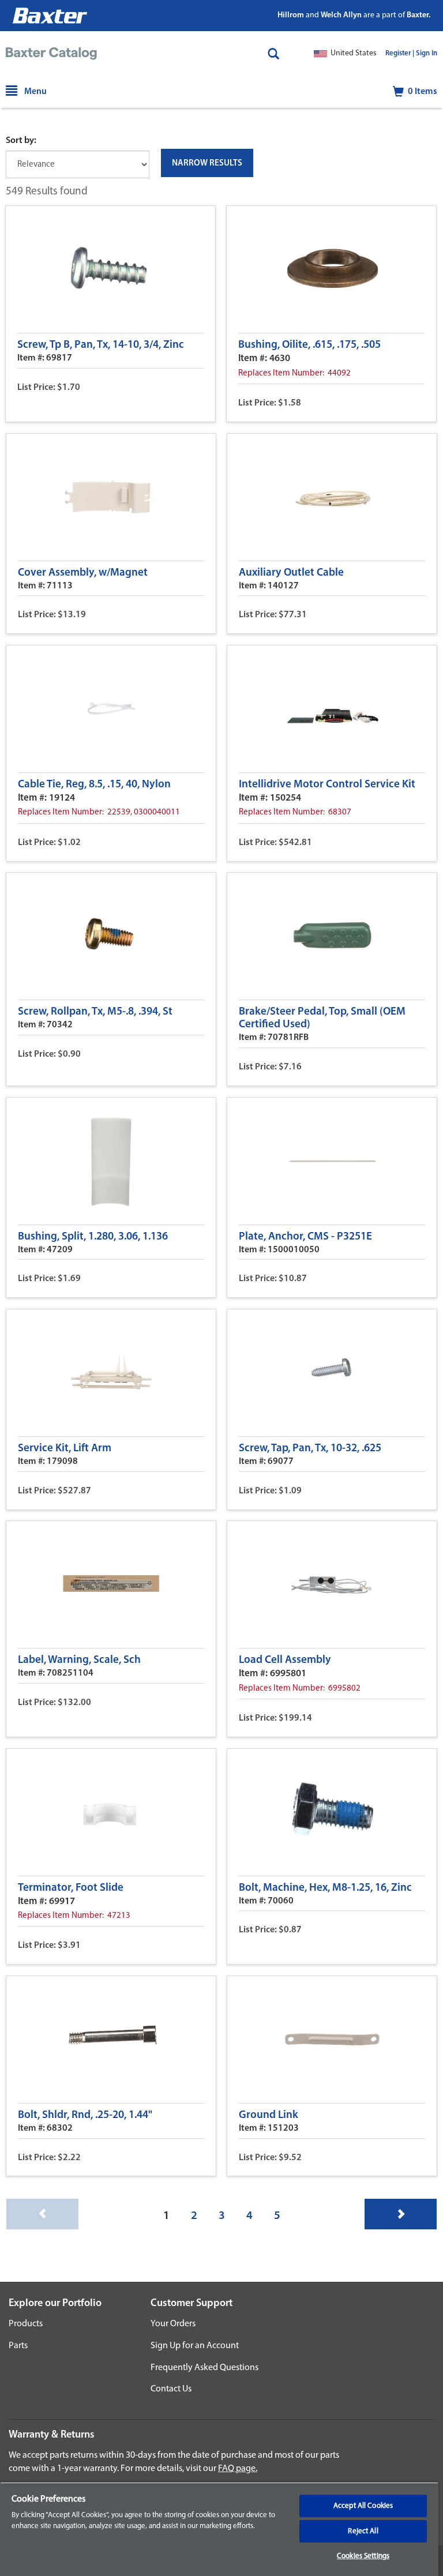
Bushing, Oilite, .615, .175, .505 (309, 345)
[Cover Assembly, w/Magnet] (111, 497)
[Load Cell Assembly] (332, 1584)
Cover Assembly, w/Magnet (83, 573)
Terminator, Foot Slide (71, 1888)
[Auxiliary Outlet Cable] (332, 497)
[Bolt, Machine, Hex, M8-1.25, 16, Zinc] (332, 1812)
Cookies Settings (363, 2556)
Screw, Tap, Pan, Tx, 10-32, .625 (310, 1449)
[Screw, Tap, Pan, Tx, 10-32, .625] (332, 1373)
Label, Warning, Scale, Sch (79, 1660)
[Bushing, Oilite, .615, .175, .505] (331, 269)
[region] (219, 2529)
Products (26, 2324)
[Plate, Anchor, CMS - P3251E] (332, 1161)
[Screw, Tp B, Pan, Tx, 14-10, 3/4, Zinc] (110, 269)
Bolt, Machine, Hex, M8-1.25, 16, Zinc (325, 1888)
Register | (400, 54)
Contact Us (171, 2389)
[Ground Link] (332, 2040)
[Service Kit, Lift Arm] (111, 1373)
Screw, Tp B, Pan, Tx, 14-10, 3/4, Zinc (101, 345)
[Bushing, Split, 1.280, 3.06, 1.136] (111, 1161)
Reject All (363, 2531)
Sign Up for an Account (195, 2346)
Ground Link (269, 2115)
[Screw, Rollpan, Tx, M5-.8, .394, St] (111, 936)
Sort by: (21, 141)
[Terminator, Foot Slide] (111, 1812)
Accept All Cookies (363, 2506)
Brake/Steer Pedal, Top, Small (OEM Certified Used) (322, 1018)
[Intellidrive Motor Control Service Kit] (332, 709)
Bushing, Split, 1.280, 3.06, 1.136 (93, 1237)
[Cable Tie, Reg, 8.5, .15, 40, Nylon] (111, 709)
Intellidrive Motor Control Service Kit (327, 785)
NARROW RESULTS (207, 164)
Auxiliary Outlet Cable (291, 573)
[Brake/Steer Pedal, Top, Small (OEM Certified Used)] (332, 936)
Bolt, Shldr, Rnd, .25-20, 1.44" (85, 2115)
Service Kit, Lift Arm (65, 1449)
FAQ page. (238, 2469)
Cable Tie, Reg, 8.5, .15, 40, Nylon (94, 785)
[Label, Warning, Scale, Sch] (111, 1584)
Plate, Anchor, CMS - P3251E (305, 1237)
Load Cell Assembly (285, 1660)
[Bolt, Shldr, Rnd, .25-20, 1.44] (111, 2040)
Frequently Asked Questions (204, 2368)
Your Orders (173, 2324)
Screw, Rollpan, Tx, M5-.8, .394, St (95, 1012)
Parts (18, 2346)
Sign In (427, 54)
